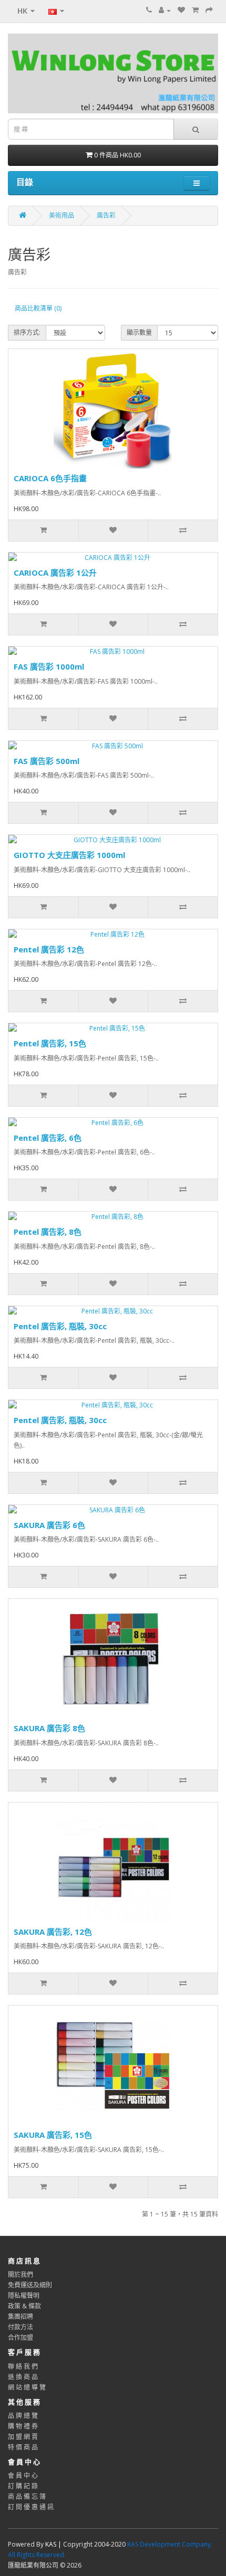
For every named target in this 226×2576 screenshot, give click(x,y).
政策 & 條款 (24, 2306)
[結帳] (209, 10)
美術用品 (61, 215)
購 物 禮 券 (23, 2426)
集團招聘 (20, 2317)
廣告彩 (106, 215)
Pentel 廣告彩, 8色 (48, 1232)
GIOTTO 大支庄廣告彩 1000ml (69, 855)
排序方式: (27, 332)
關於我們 (20, 2275)
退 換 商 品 (23, 2377)
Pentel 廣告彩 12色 (49, 949)
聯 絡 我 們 (23, 2366)
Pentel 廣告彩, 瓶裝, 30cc (60, 1326)
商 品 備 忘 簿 (27, 2497)
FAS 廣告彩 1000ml (49, 666)
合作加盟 (20, 2338)
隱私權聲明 (24, 2296)
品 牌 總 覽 (23, 2416)
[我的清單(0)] (181, 10)
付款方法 (20, 2327)
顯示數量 (139, 332)
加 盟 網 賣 (23, 2437)
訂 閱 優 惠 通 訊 (31, 2507)
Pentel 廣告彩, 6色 (48, 1138)
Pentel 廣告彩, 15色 (50, 1043)
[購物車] (195, 10)
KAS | (54, 2544)
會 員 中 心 (23, 2476)
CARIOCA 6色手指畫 (50, 478)
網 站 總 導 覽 (27, 2387)
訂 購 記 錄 (23, 2486)
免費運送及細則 (30, 2285)
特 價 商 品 (23, 2447)
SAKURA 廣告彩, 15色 (53, 2135)
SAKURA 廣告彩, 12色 (53, 1932)
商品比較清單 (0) (38, 308)
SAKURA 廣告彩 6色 (49, 1525)
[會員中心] (165, 10)
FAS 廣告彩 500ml (47, 761)
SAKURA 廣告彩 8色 (49, 1728)
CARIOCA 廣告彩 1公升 (55, 573)
